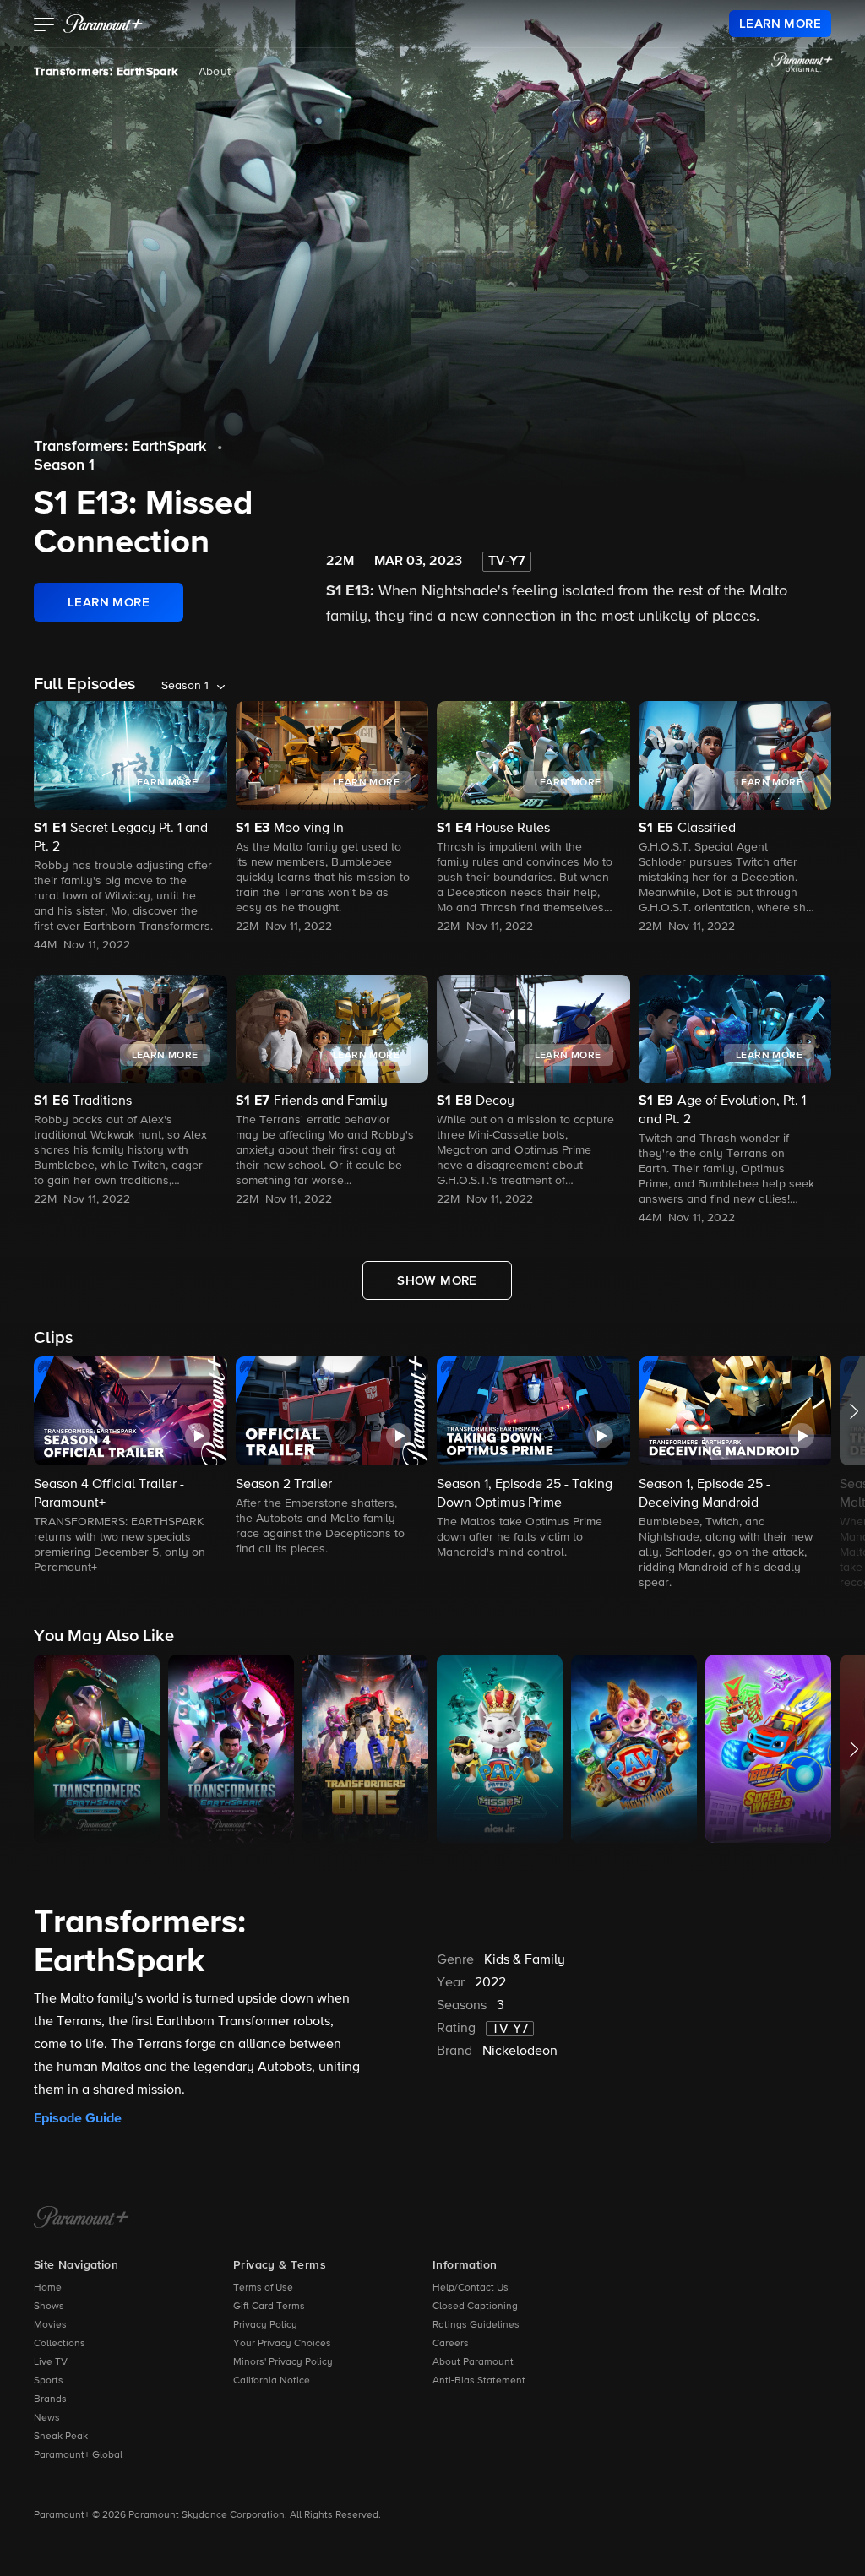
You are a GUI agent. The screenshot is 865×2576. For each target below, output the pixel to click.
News (47, 2418)
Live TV (51, 2362)
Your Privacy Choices (282, 2344)
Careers (451, 2344)
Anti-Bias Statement (479, 2381)
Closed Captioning (475, 2307)
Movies (50, 2325)
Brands (50, 2399)
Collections (60, 2344)
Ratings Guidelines (476, 2325)
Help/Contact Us (471, 2288)
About (215, 72)
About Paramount (473, 2362)
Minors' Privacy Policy (283, 2362)
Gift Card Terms (269, 2307)
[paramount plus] (103, 24)
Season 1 (64, 465)
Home (48, 2288)
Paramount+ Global (78, 2455)
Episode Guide (78, 2118)
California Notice (272, 2381)
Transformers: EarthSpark (106, 72)
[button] (44, 26)
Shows (49, 2307)
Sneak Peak (61, 2437)
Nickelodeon (520, 2052)
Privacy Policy (265, 2325)
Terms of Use (263, 2288)
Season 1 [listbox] (185, 686)
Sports (49, 2381)
